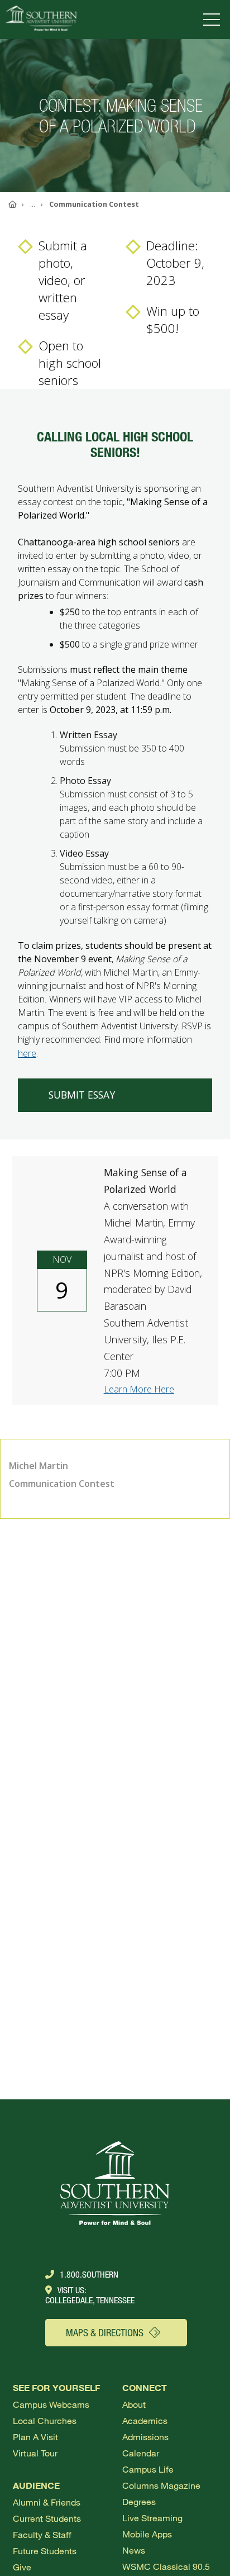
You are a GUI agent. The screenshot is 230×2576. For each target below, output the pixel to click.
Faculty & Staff (42, 2534)
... (33, 204)
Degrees (139, 2501)
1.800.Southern (89, 2274)
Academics (145, 2420)
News (134, 2550)
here (27, 1053)
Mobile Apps (147, 2534)
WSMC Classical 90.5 (166, 2566)
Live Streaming (152, 2518)
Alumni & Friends (47, 2502)
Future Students (45, 2551)
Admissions (145, 2437)
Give (22, 2567)
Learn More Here (139, 1389)
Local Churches (45, 2420)
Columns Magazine (161, 2485)
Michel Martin (39, 1466)
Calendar (141, 2453)
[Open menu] (214, 20)
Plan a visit (35, 2437)
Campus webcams (51, 2404)
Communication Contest (62, 1484)
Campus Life (148, 2469)
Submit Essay (82, 1095)
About (134, 2404)
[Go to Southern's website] (41, 20)
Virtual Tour (35, 2453)
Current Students (47, 2518)
